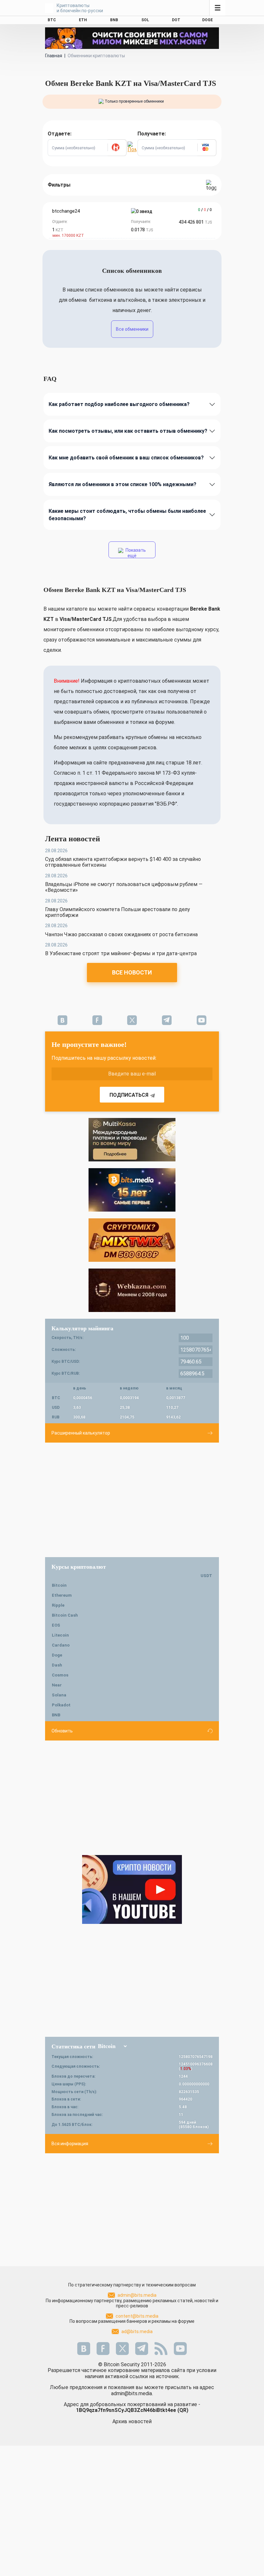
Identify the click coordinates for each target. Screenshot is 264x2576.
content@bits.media (137, 2316)
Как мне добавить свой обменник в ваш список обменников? (126, 458)
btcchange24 (66, 211)
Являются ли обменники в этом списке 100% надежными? (123, 484)
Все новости (132, 972)
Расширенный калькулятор (81, 1433)
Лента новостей (73, 839)
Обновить (62, 1731)
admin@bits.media (137, 2295)
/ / (205, 210)
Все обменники (132, 329)
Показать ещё (135, 553)
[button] (117, 148)
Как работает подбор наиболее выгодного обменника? (119, 404)
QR (183, 2410)
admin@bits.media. (132, 2393)
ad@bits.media (137, 2331)
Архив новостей (132, 2421)
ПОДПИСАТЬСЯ (129, 1095)
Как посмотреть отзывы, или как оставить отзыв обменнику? (128, 431)
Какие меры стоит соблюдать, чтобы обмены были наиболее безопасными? (127, 515)
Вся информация (70, 2144)
